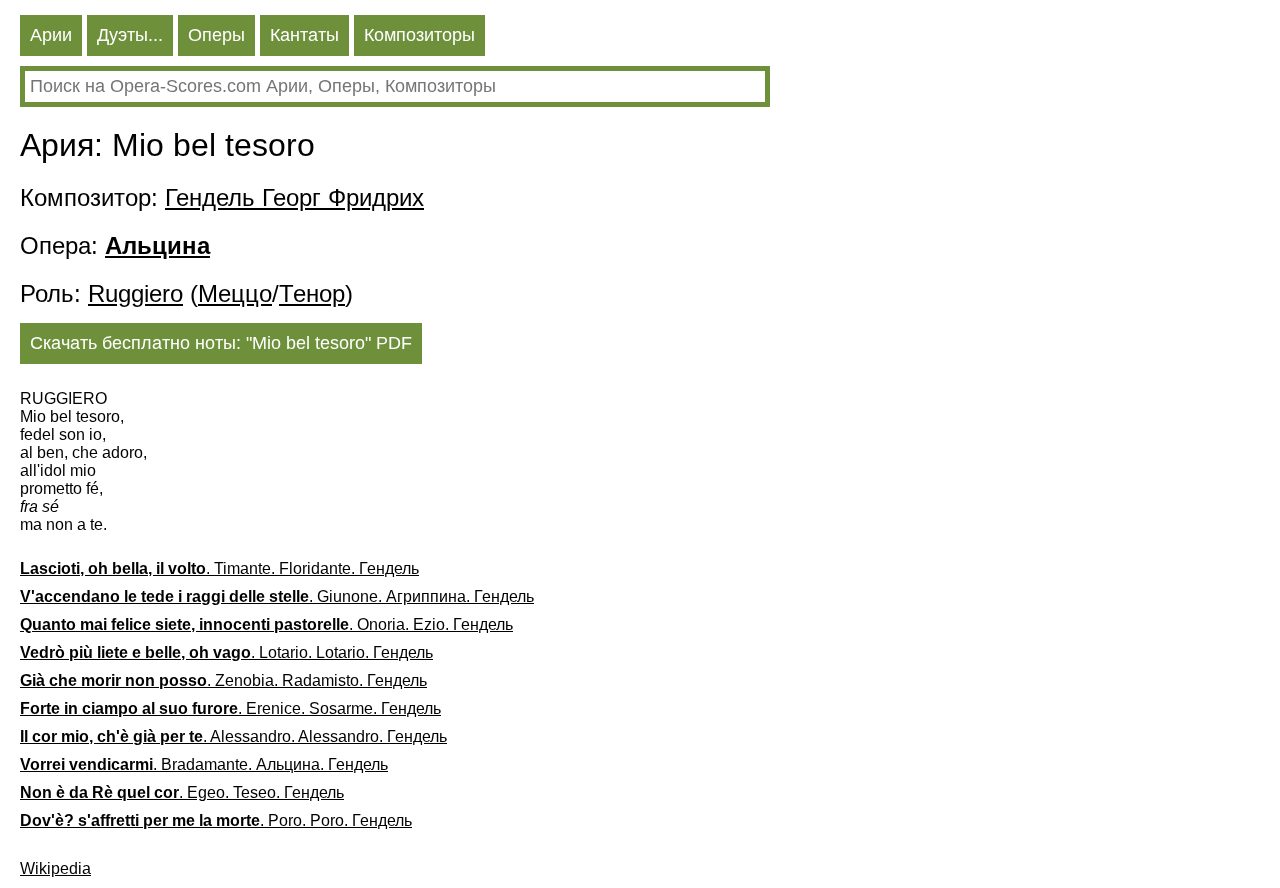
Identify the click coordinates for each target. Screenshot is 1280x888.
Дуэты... (130, 35)
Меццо (235, 293)
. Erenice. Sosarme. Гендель (230, 708)
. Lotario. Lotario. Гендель (226, 652)
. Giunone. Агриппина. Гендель (277, 596)
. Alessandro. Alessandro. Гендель (233, 736)
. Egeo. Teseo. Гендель (182, 792)
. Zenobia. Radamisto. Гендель (223, 680)
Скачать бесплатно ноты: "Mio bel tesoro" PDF (221, 343)
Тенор (312, 293)
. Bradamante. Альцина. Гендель (204, 764)
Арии (51, 35)
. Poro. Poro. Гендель (216, 820)
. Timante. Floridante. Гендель (219, 568)
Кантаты (304, 35)
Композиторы (419, 35)
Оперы (216, 35)
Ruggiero (135, 293)
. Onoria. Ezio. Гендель (266, 624)
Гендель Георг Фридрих (294, 197)
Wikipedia (55, 868)
